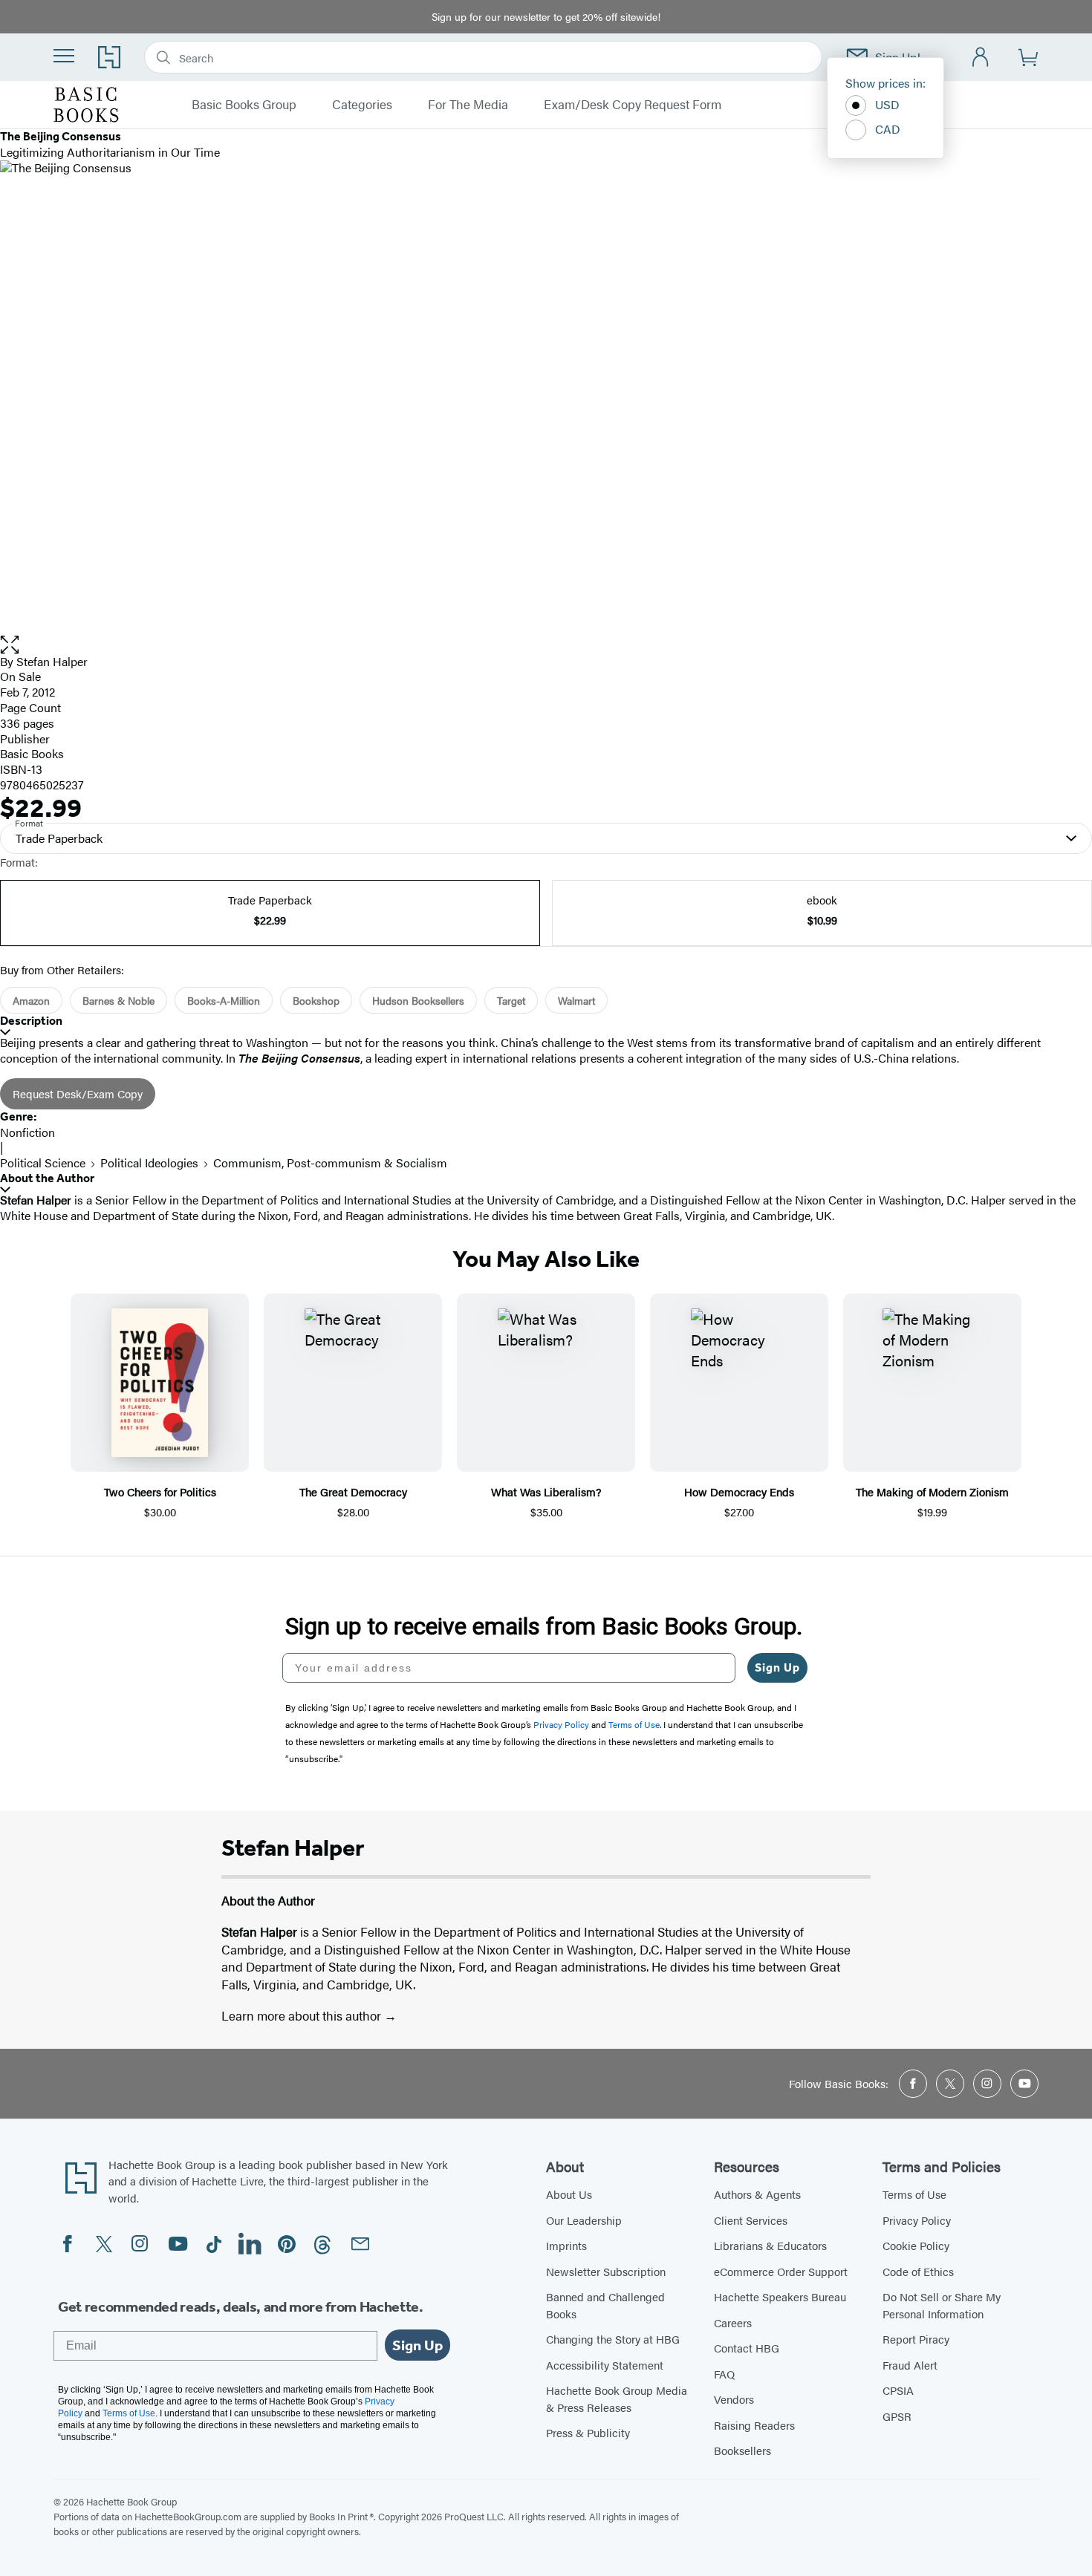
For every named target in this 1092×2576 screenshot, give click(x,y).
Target (511, 1000)
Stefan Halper (52, 661)
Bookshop (316, 1000)
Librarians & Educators (770, 2245)
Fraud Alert (910, 2365)
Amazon (31, 1000)
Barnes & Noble (118, 1000)
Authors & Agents (757, 2194)
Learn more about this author (303, 2015)
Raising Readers (754, 2425)
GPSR (897, 2416)
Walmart (576, 1000)
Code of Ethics (918, 2271)
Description (31, 1021)
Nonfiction (27, 1132)
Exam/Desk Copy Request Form (633, 105)
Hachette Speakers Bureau (780, 2296)
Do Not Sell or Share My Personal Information (942, 2305)
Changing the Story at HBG (613, 2339)
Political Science (43, 1163)
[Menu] (64, 56)
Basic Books (32, 753)
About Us (569, 2194)
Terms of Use (914, 2194)
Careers (733, 2322)
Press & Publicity (588, 2432)
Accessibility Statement (605, 2365)
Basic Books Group (244, 105)
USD (887, 104)
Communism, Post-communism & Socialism (330, 1163)
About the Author (47, 1178)
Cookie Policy (916, 2245)
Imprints (566, 2245)
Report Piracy (916, 2339)
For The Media (468, 105)
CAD (888, 129)
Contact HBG (747, 2348)
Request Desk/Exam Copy (78, 1093)
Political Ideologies (149, 1163)
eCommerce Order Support (781, 2271)
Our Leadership (584, 2220)
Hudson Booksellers (418, 1000)
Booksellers (742, 2450)
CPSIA (898, 2390)
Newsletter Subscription (606, 2271)
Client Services (751, 2220)
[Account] (981, 58)
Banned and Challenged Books (605, 2305)
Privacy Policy (917, 2220)
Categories (362, 105)
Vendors (734, 2399)
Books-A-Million (224, 1000)
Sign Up (777, 1667)
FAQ (724, 2374)
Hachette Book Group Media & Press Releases (617, 2399)
